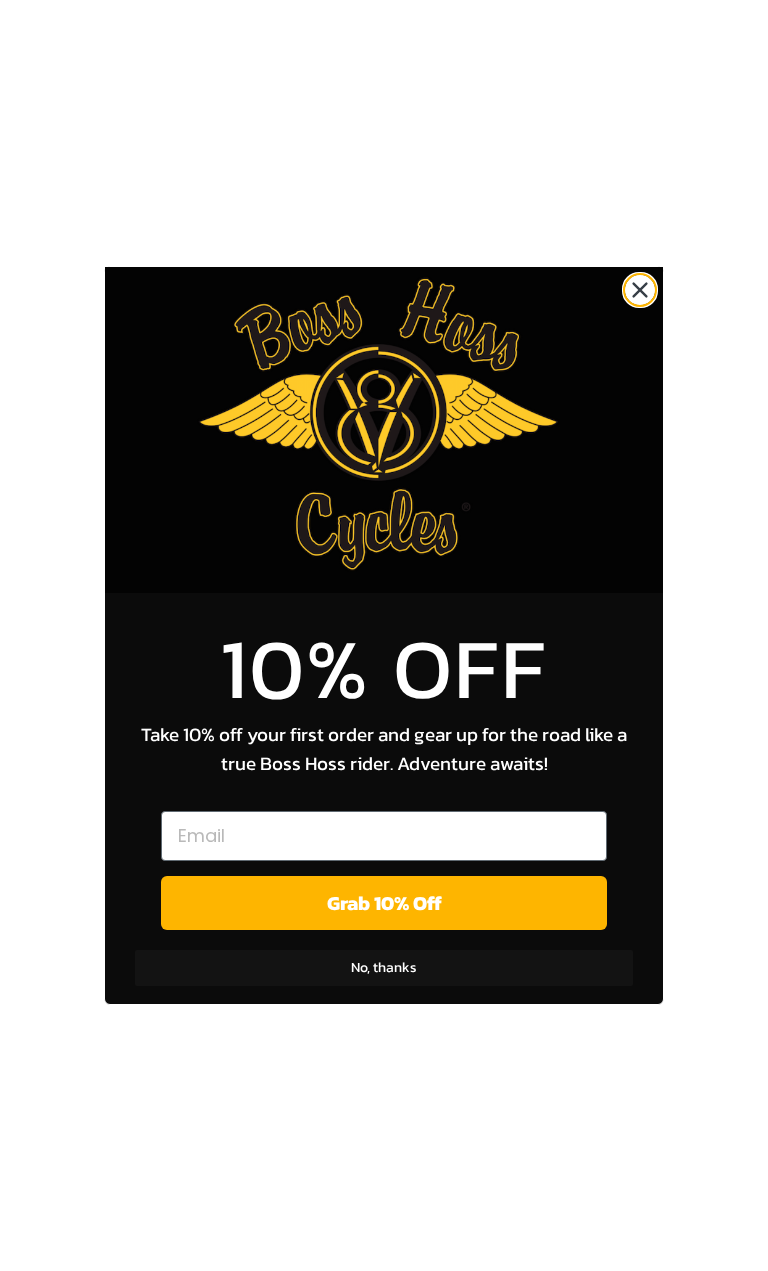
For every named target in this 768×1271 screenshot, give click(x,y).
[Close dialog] (640, 290)
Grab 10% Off (384, 903)
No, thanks (384, 967)
